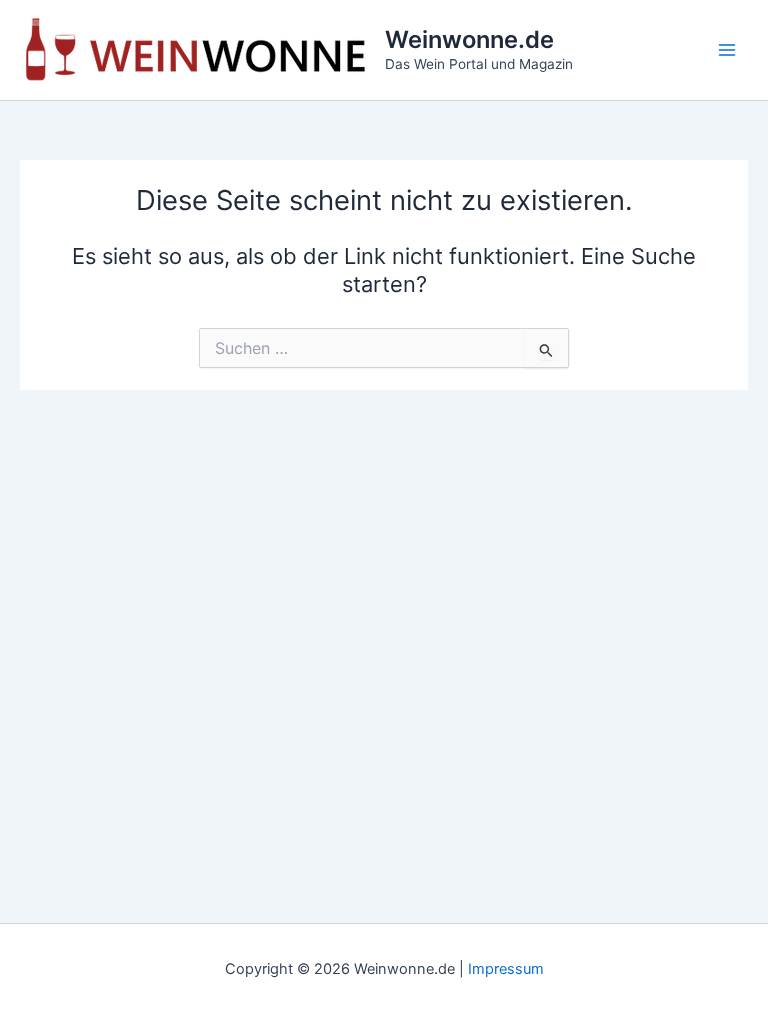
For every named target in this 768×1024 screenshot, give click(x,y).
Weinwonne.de (469, 39)
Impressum (506, 969)
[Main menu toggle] (727, 50)
